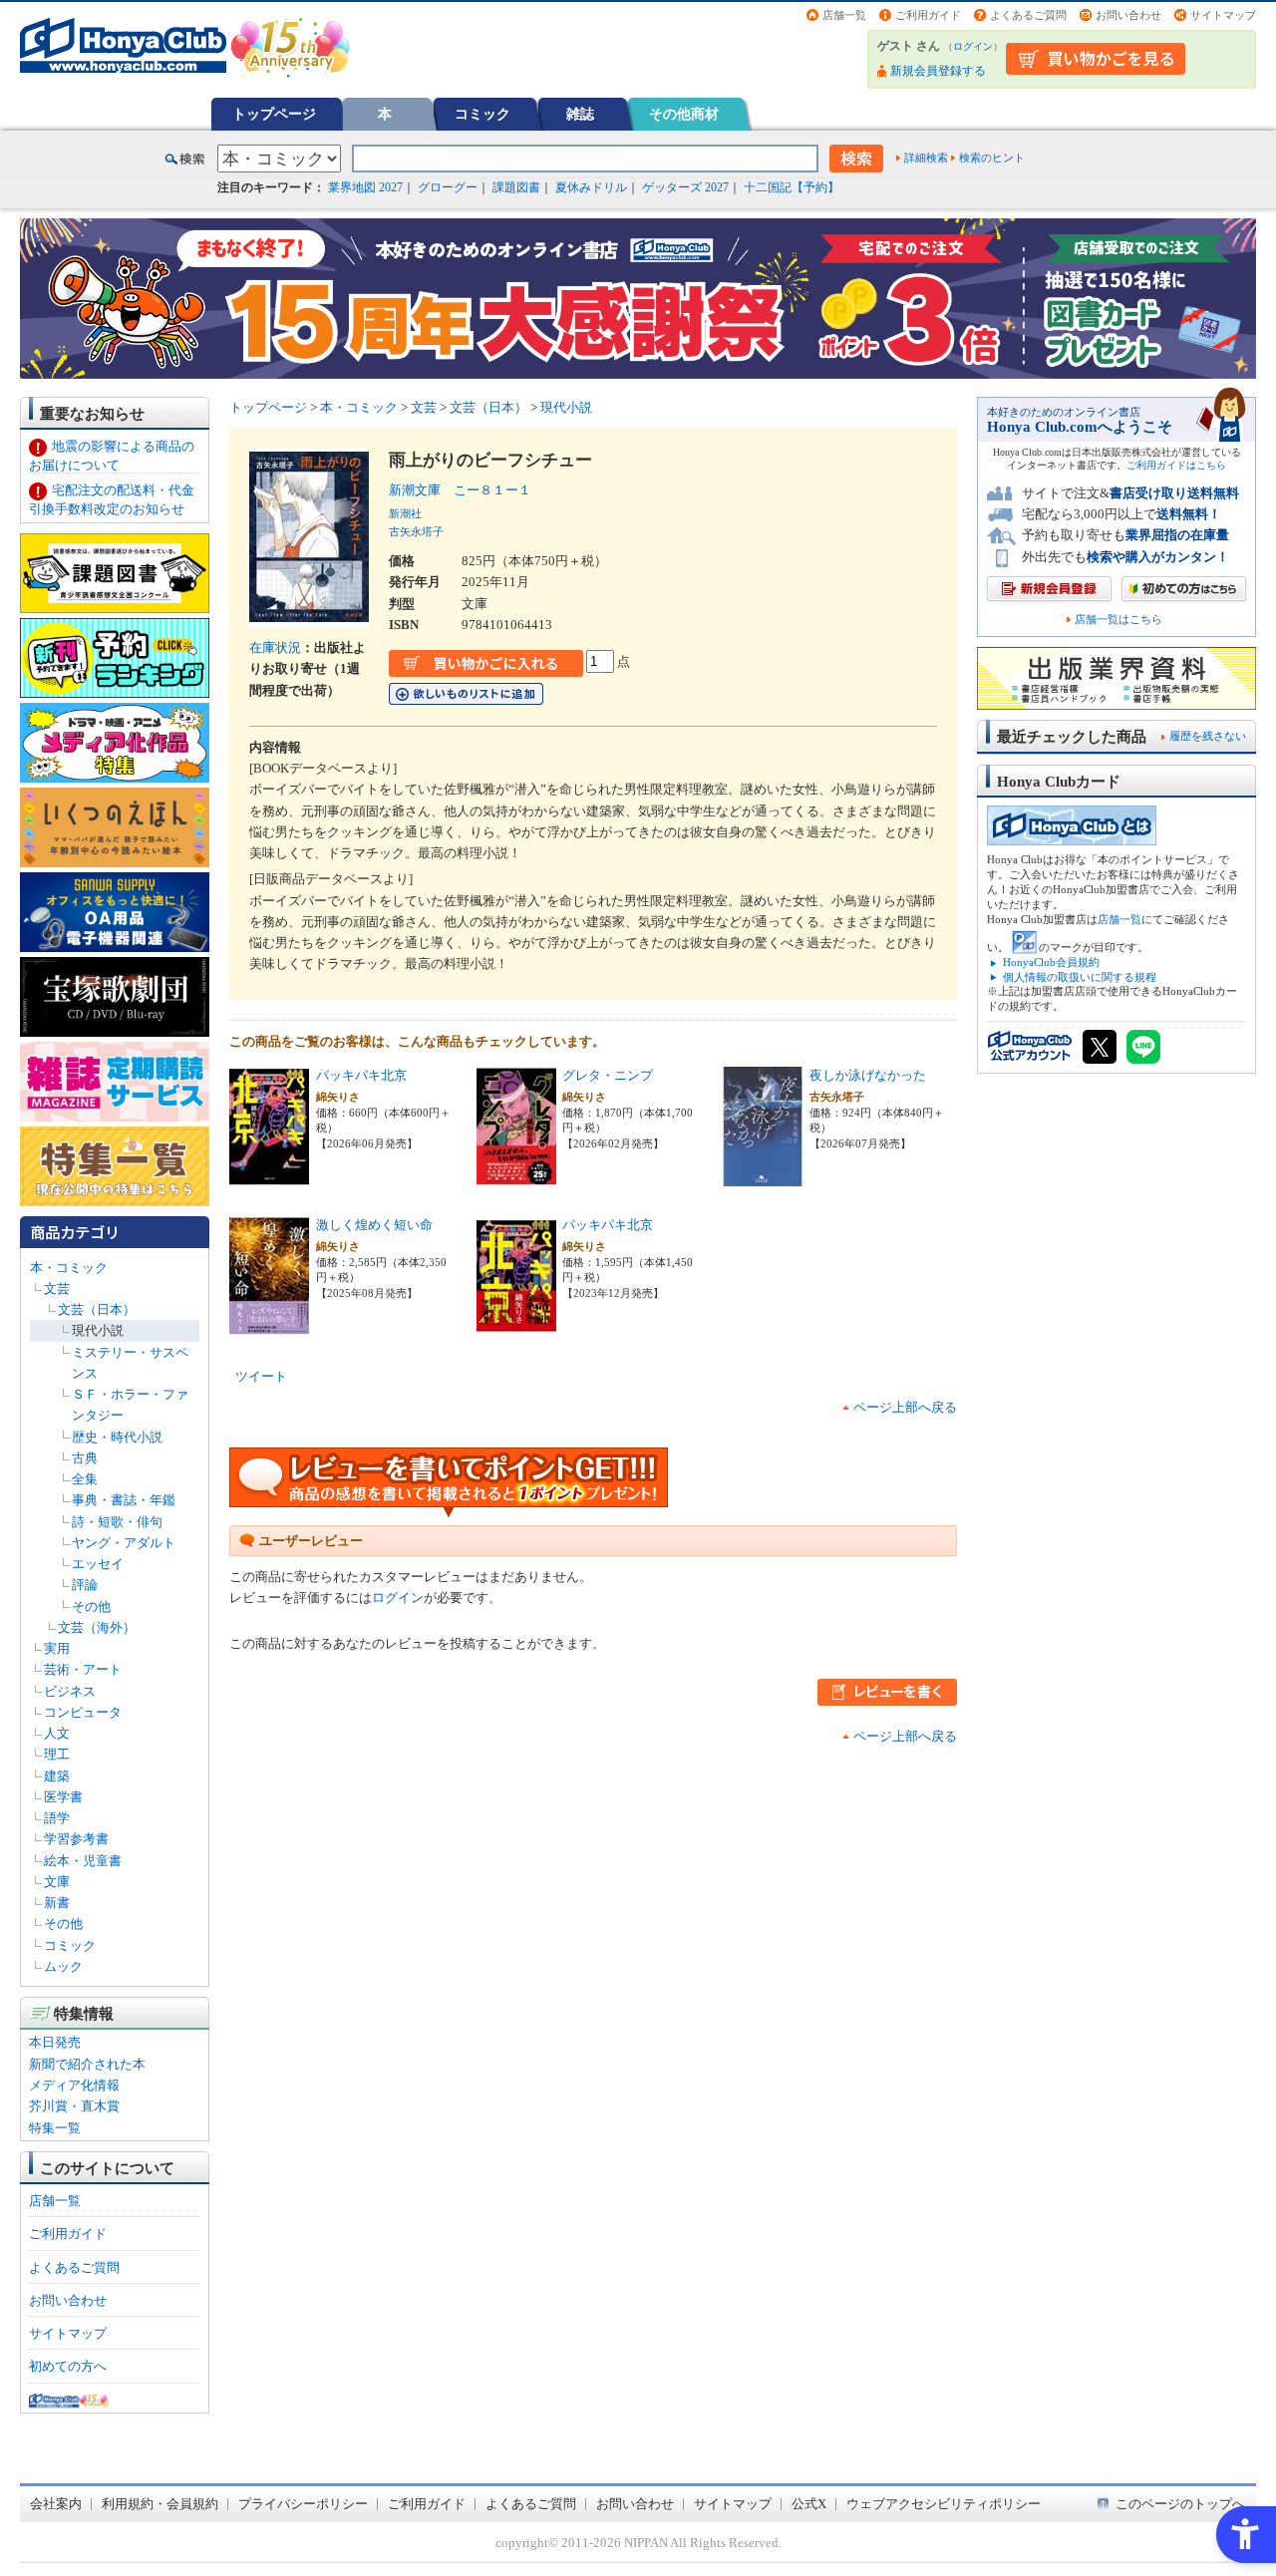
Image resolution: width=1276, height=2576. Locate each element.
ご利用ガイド (928, 15)
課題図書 (516, 187)
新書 (57, 1903)
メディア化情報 (74, 2085)
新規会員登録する (938, 71)
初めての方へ (68, 2366)
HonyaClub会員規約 (1051, 962)
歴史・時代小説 (117, 1437)
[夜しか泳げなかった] (763, 1176)
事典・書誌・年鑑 (124, 1500)
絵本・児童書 (83, 1861)
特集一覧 (55, 2128)
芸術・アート (83, 1669)
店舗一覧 (844, 15)
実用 (57, 1648)
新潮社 (405, 513)
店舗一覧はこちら (1118, 620)
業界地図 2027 (365, 187)
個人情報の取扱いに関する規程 (1080, 977)
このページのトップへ (1180, 2504)
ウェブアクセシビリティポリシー (944, 2504)
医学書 (63, 1797)
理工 (57, 1754)
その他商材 (684, 114)
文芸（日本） (97, 1309)
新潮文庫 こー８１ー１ (460, 490)
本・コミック (69, 1268)
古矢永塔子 (416, 531)
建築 (57, 1776)
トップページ (274, 114)
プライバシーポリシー (303, 2504)
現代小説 (98, 1330)
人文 (57, 1733)
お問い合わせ (1128, 15)
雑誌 (580, 114)
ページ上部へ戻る (905, 1407)
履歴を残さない (1208, 736)
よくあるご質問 (1028, 15)
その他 (91, 1607)
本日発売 (55, 2042)
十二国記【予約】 (792, 187)
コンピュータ (83, 1712)
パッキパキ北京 (361, 1075)
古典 (85, 1458)
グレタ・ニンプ (608, 1075)
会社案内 (56, 2504)
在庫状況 (275, 647)
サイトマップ (1223, 15)
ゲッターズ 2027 (685, 187)
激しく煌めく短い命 (374, 1225)
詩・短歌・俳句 (117, 1522)
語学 (57, 1818)
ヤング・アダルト (124, 1543)
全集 (85, 1479)
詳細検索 (926, 158)
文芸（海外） (97, 1627)
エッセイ (98, 1564)
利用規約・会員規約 (160, 2504)
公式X (809, 2504)
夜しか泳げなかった (868, 1075)
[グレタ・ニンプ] (516, 1176)
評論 (85, 1585)
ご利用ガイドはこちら (1176, 465)
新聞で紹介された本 (87, 2064)
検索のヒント (992, 158)
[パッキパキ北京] (269, 1176)
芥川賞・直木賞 (74, 2106)
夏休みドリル (591, 187)
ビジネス (70, 1691)
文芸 (57, 1288)
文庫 (57, 1882)
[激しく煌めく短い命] (269, 1325)
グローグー (448, 187)
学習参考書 (76, 1839)
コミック (482, 114)
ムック (63, 1966)
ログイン (973, 46)
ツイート (261, 1376)
